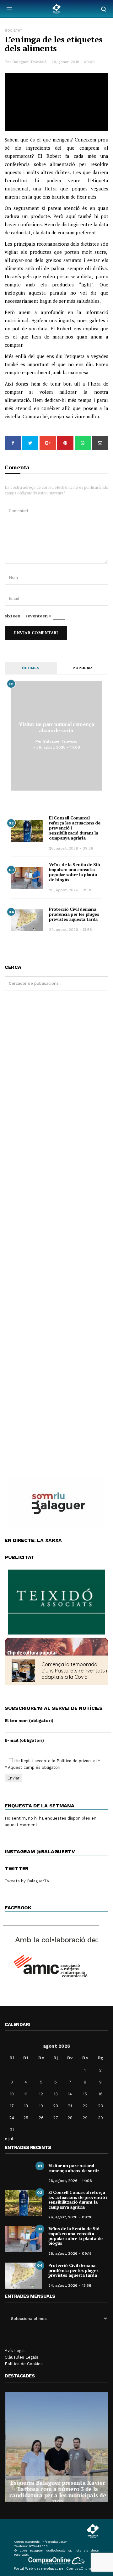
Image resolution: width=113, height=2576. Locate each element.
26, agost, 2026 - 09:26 (71, 848)
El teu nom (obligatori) (29, 1721)
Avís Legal (15, 2351)
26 (41, 2118)
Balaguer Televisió (30, 62)
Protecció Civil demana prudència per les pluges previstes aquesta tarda (74, 914)
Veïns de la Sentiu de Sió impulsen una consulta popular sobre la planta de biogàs (75, 872)
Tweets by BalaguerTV (27, 1881)
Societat (13, 31)
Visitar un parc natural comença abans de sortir (56, 727)
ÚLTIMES (31, 668)
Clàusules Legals (22, 2357)
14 (70, 2094)
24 (12, 2118)
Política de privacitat (77, 1761)
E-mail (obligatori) (24, 1740)
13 (56, 2094)
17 (12, 2106)
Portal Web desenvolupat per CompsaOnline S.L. (57, 2569)
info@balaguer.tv (54, 2542)
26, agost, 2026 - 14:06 (58, 747)
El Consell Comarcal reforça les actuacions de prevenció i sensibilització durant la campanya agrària (78, 2199)
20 (56, 2106)
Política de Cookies (24, 2364)
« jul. (10, 2139)
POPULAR (82, 668)
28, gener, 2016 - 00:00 (73, 62)
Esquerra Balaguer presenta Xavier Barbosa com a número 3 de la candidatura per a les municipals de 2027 (56, 2492)
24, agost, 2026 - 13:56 (70, 930)
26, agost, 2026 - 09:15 (71, 890)
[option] (56, 2447)
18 (26, 2106)
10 (12, 2094)
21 (70, 2106)
